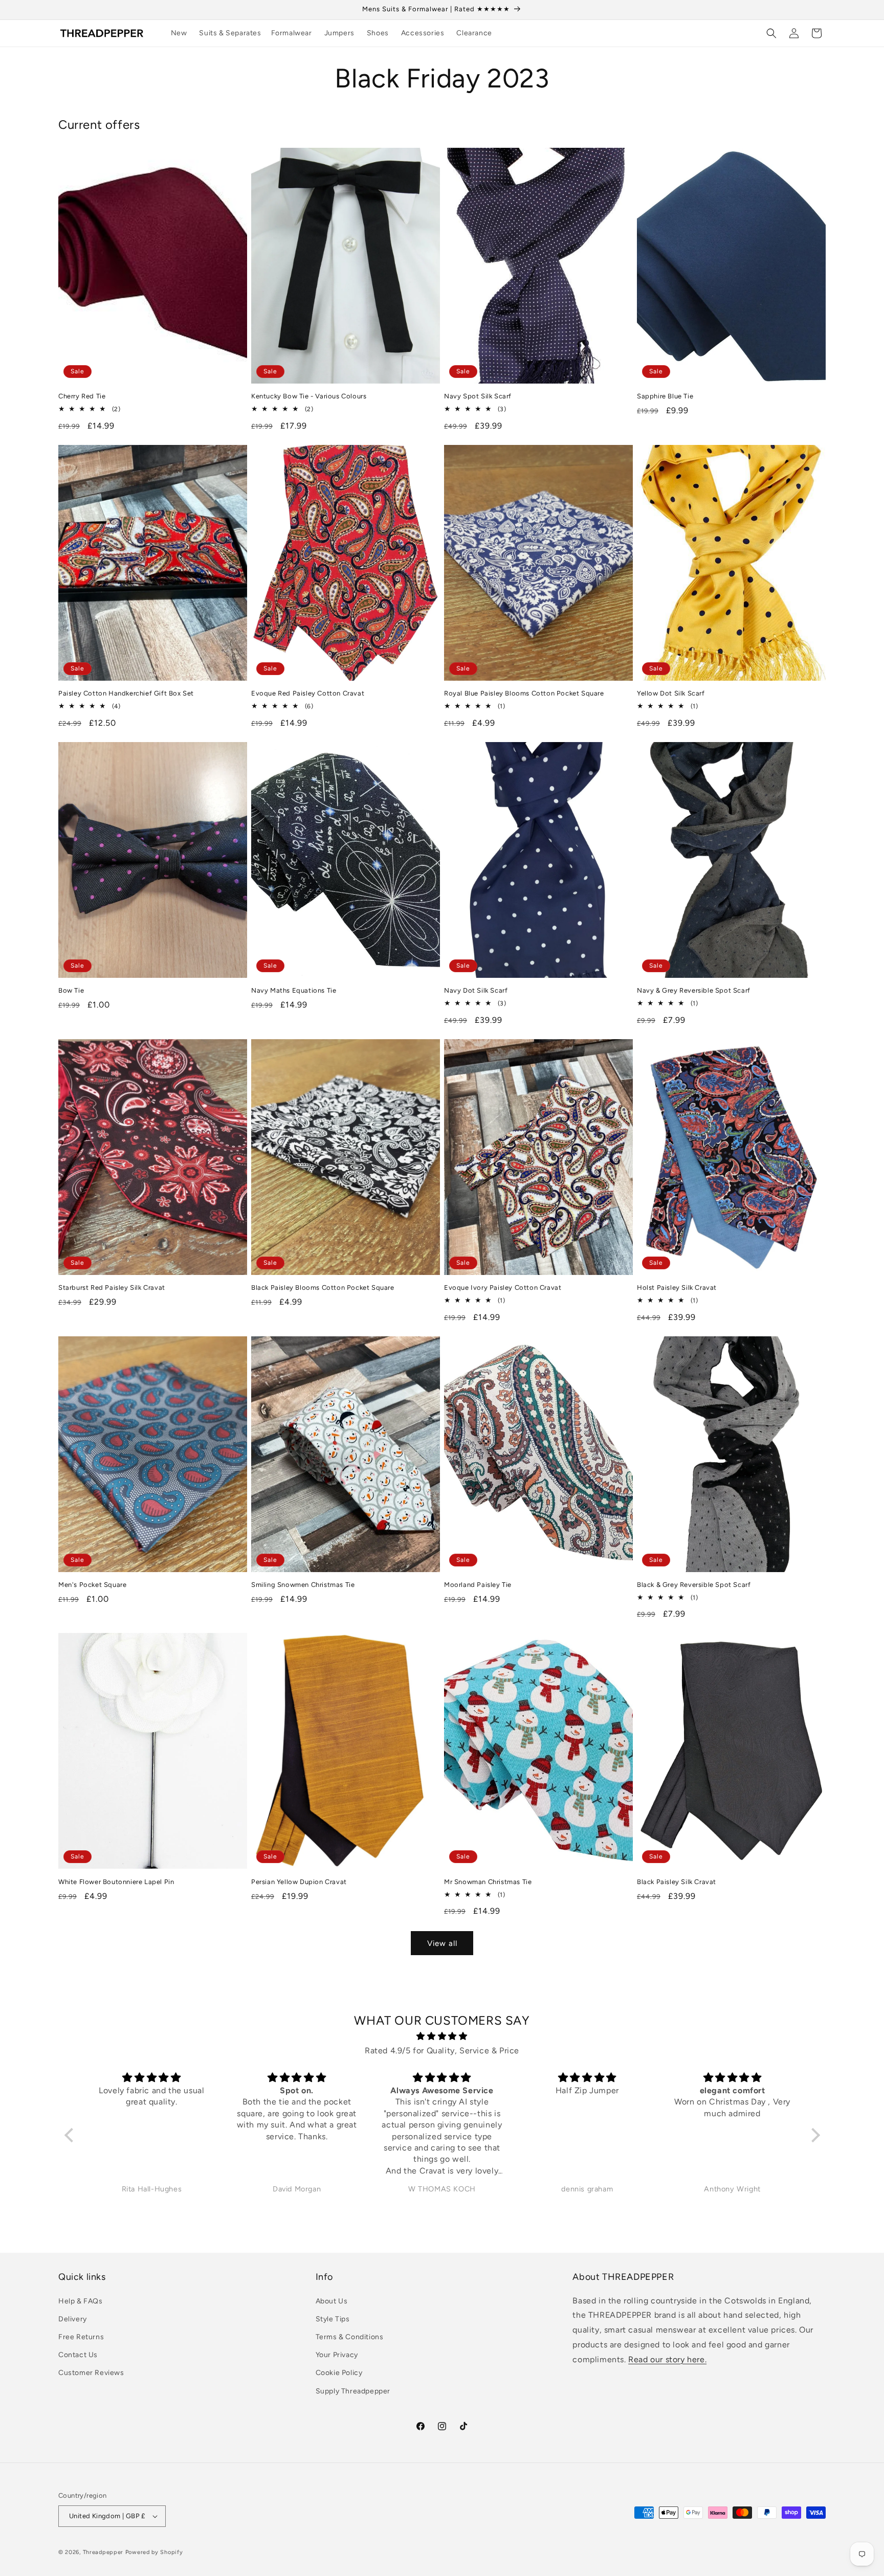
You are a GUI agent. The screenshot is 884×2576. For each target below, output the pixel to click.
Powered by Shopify (154, 2552)
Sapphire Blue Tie (665, 396)
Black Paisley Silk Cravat (677, 1882)
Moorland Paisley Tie (478, 1585)
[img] (442, 2036)
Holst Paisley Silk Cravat (677, 1287)
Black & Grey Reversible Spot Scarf (694, 1585)
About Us (332, 2301)
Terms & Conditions (350, 2337)
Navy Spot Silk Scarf (478, 396)
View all (442, 1943)
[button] (234, 33)
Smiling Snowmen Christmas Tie (303, 1585)
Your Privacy (337, 2355)
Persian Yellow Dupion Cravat (299, 1882)
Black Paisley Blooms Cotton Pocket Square (323, 1287)
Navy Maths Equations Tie (294, 990)
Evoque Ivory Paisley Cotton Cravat (503, 1287)
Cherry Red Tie (82, 396)
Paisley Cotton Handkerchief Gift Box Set (126, 693)
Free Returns (81, 2337)
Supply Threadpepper (353, 2391)
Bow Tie (71, 990)
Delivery (73, 2319)
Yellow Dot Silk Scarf (671, 693)
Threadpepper (103, 2552)
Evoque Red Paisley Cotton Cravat (308, 693)
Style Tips (333, 2319)
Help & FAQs (81, 2301)
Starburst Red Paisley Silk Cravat (112, 1287)
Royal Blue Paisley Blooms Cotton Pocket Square (524, 693)
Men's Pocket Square (92, 1585)
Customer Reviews (91, 2373)
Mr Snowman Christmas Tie (488, 1882)
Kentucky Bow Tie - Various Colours (309, 396)
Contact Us (78, 2355)
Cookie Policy (339, 2373)
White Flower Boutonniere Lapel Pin (116, 1882)
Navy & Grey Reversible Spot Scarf (694, 990)
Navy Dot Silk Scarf (476, 990)
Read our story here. (667, 2359)
